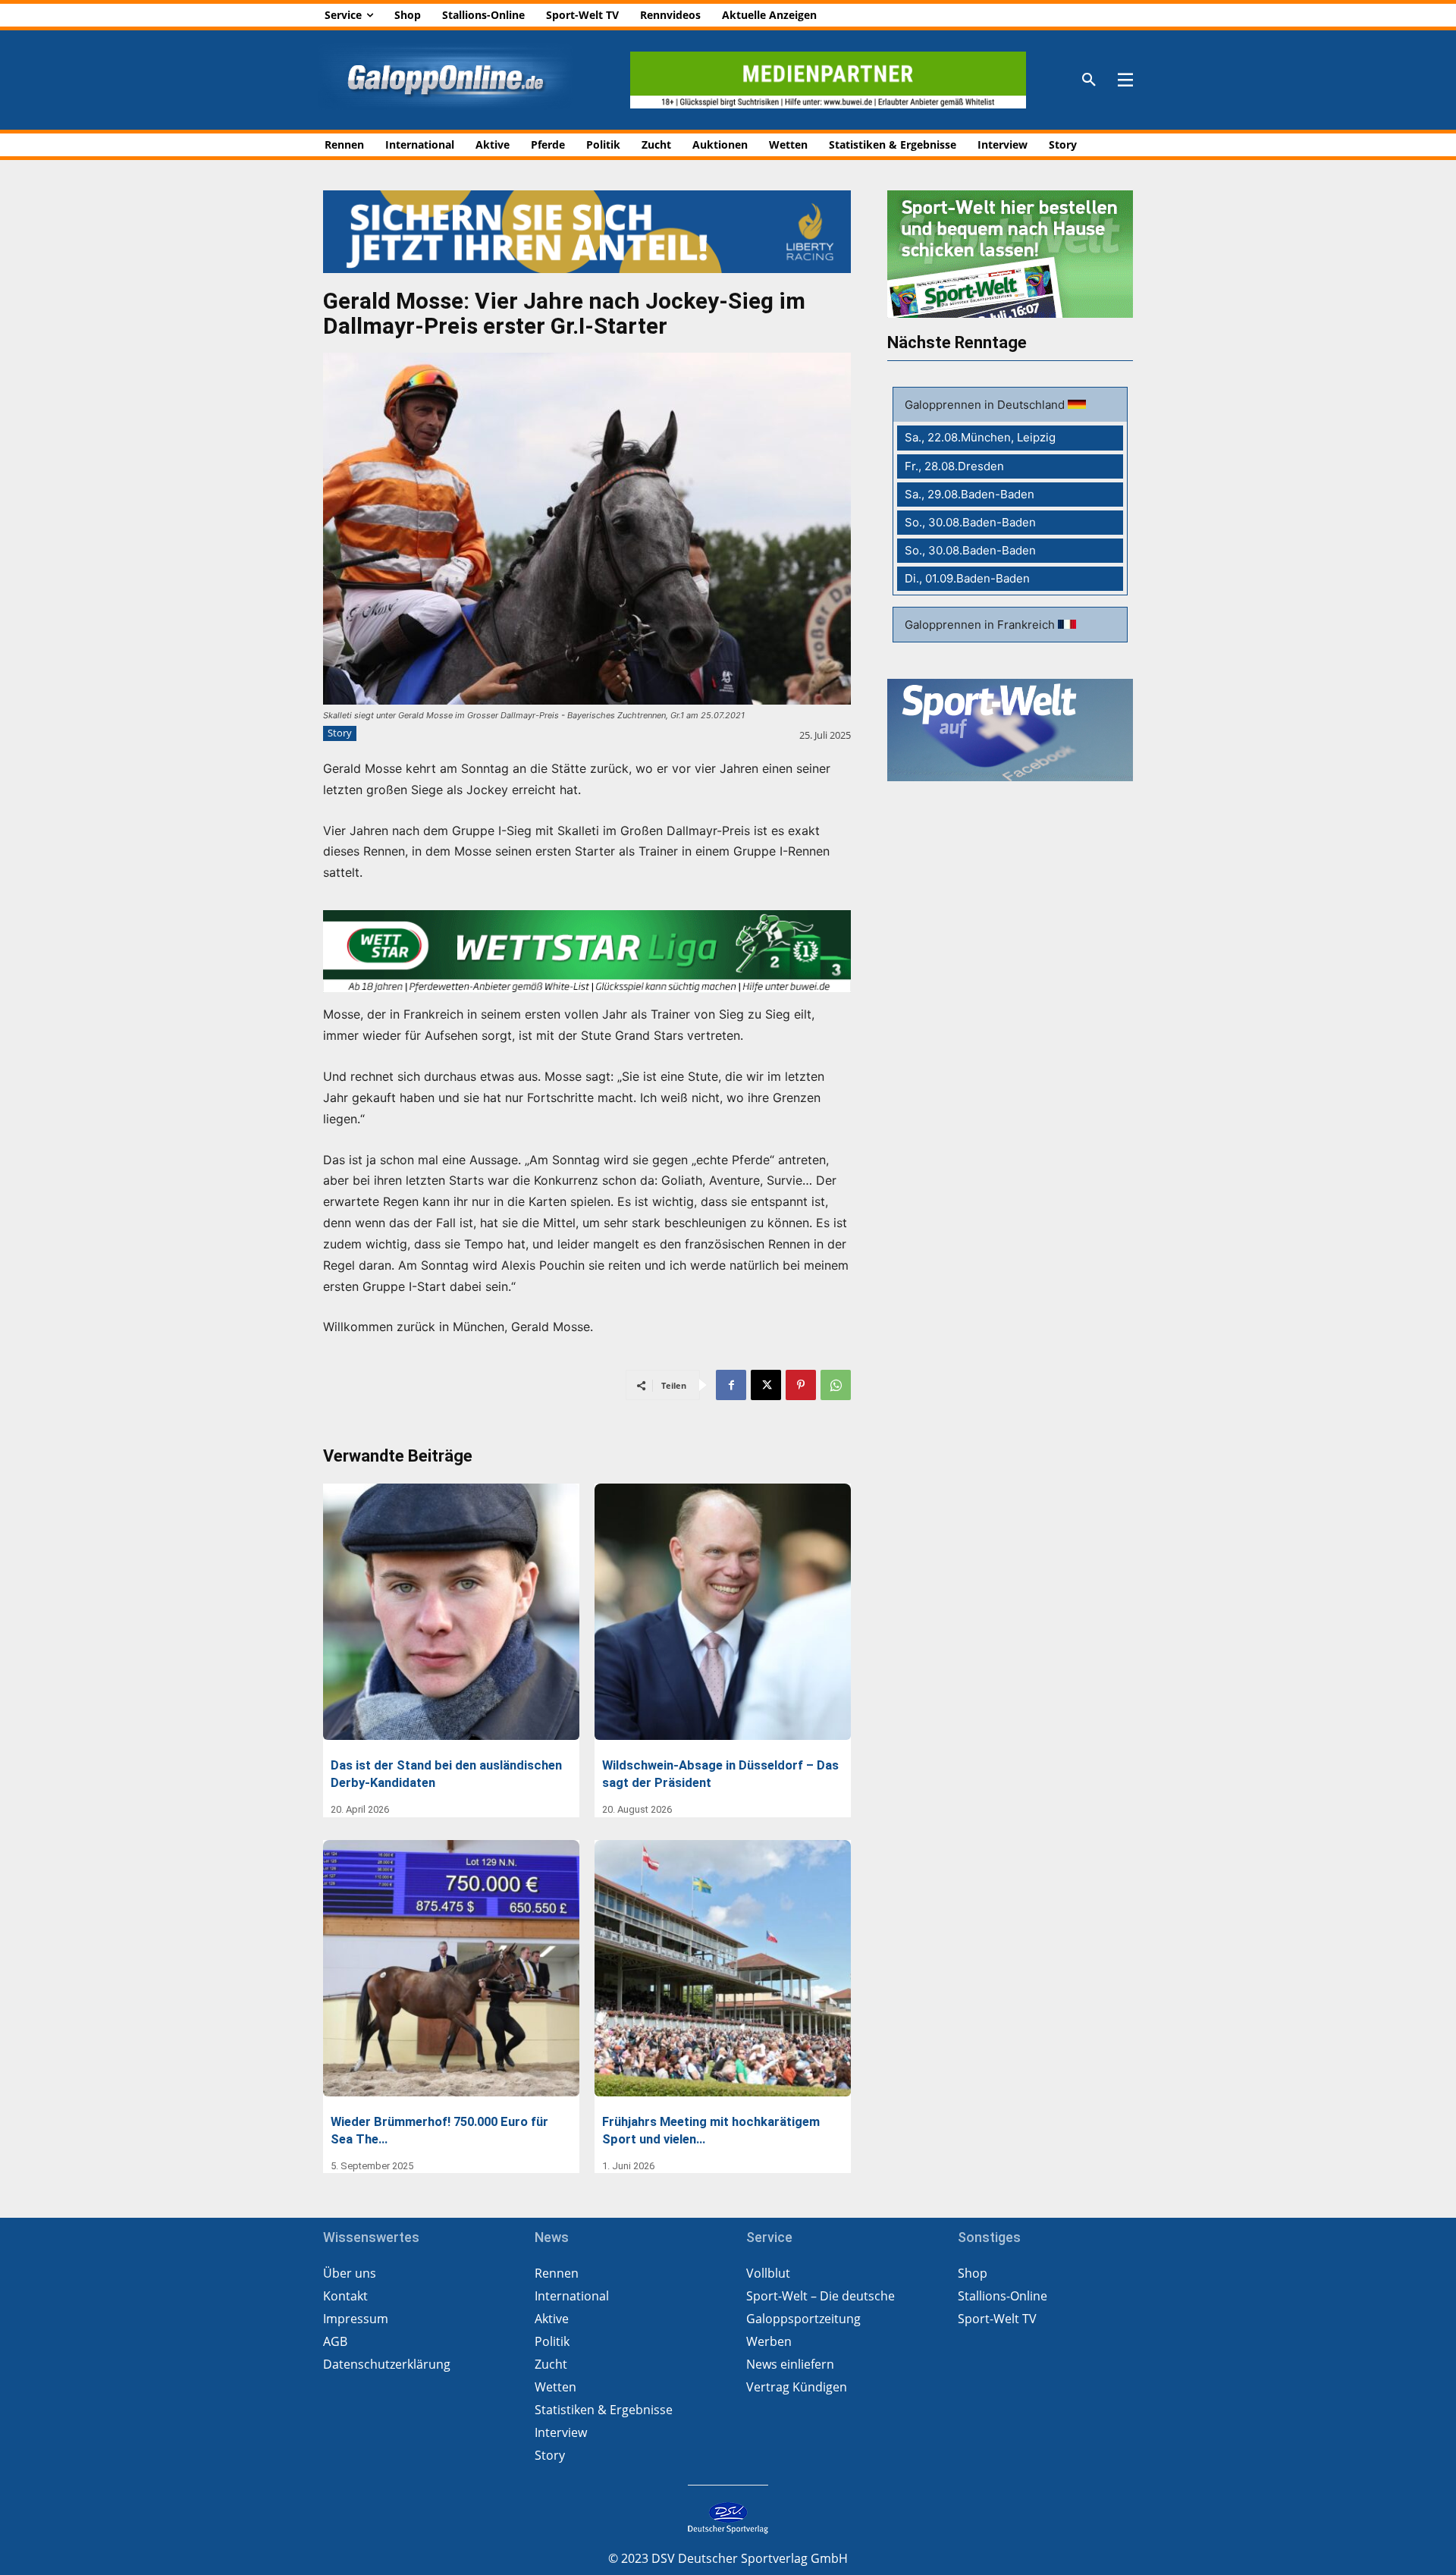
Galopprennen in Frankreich (981, 625)
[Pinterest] (801, 1385)
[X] (766, 1385)
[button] (1089, 80)
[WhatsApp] (836, 1385)
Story (340, 733)
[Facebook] (731, 1385)
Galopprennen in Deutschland (986, 405)
